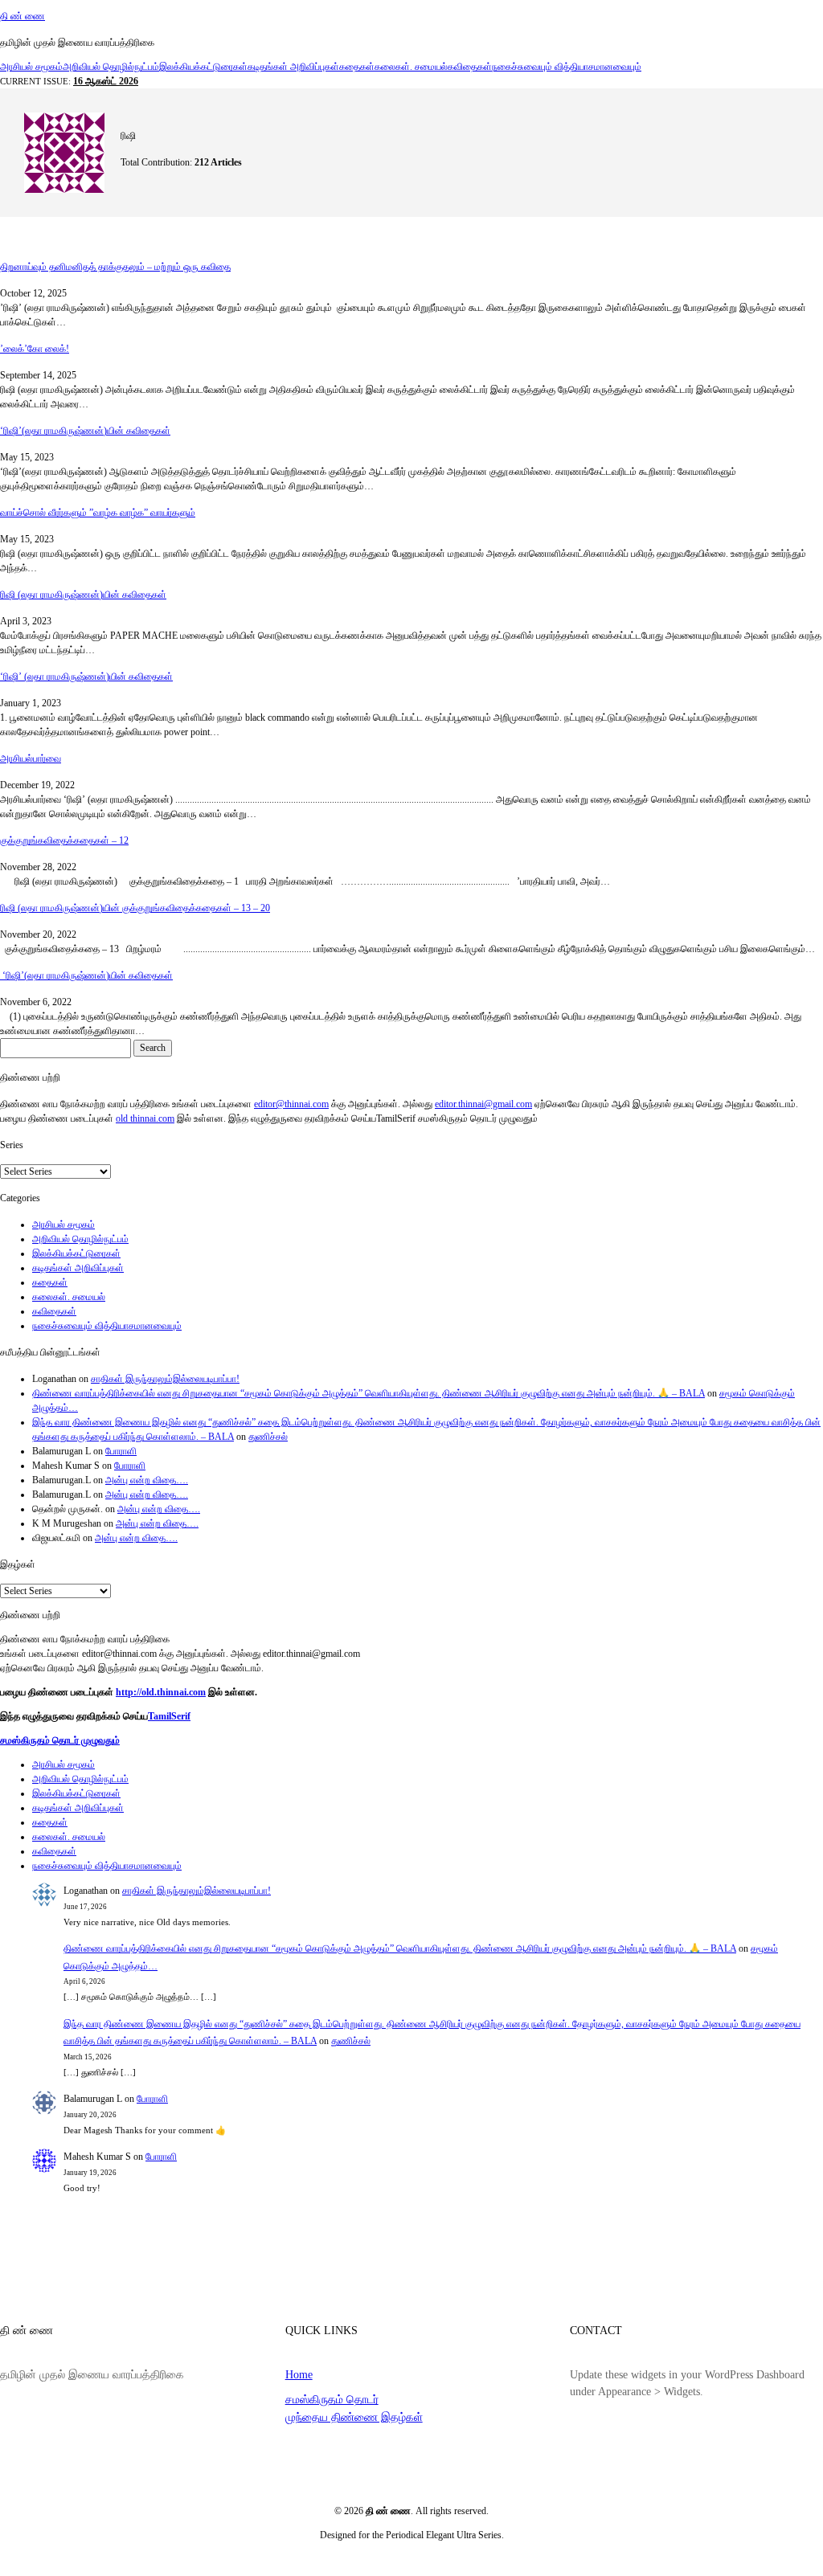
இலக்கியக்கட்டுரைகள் (203, 67)
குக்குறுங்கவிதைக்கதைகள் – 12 (64, 840)
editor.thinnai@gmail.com (483, 1104)
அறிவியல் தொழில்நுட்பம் (111, 67)
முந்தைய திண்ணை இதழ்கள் (354, 2417)
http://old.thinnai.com (161, 1692)
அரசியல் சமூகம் (31, 67)
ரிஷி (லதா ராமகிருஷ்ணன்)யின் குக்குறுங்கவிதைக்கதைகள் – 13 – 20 (135, 908)
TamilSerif (169, 1716)
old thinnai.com (145, 1118)
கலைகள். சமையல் (411, 67)
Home (299, 2374)
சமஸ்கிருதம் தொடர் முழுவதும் (60, 1740)
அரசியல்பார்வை (31, 758)
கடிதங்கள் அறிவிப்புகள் (293, 67)
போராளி (121, 1451)
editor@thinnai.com (291, 1104)
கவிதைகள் (470, 67)
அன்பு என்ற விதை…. (147, 1480)
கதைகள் (357, 67)
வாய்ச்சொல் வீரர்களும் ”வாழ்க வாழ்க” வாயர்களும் (98, 513)
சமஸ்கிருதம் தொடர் (332, 2399)
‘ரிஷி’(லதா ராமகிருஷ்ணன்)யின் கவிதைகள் (85, 431)
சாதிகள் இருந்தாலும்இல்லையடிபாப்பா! (165, 1379)
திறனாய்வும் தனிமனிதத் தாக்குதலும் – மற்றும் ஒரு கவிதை (115, 267)
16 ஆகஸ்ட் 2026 (106, 81)
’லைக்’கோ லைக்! (35, 349)
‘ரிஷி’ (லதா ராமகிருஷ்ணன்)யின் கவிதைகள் (86, 677)
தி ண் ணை (23, 16)
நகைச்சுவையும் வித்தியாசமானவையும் (567, 67)
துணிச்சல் (268, 1437)
